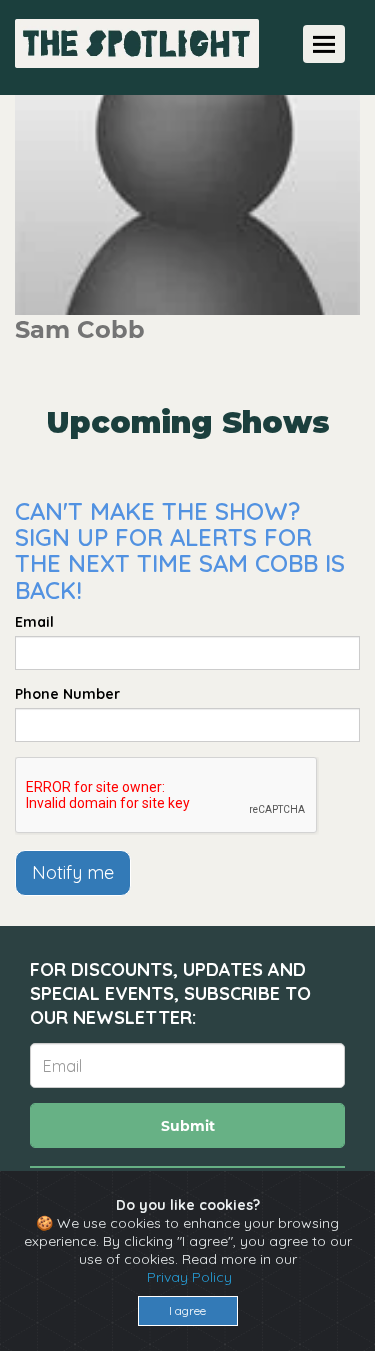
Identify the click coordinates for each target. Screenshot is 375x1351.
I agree (187, 1310)
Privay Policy (189, 1277)
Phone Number (67, 694)
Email (34, 622)
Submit (188, 1126)
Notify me (73, 872)
